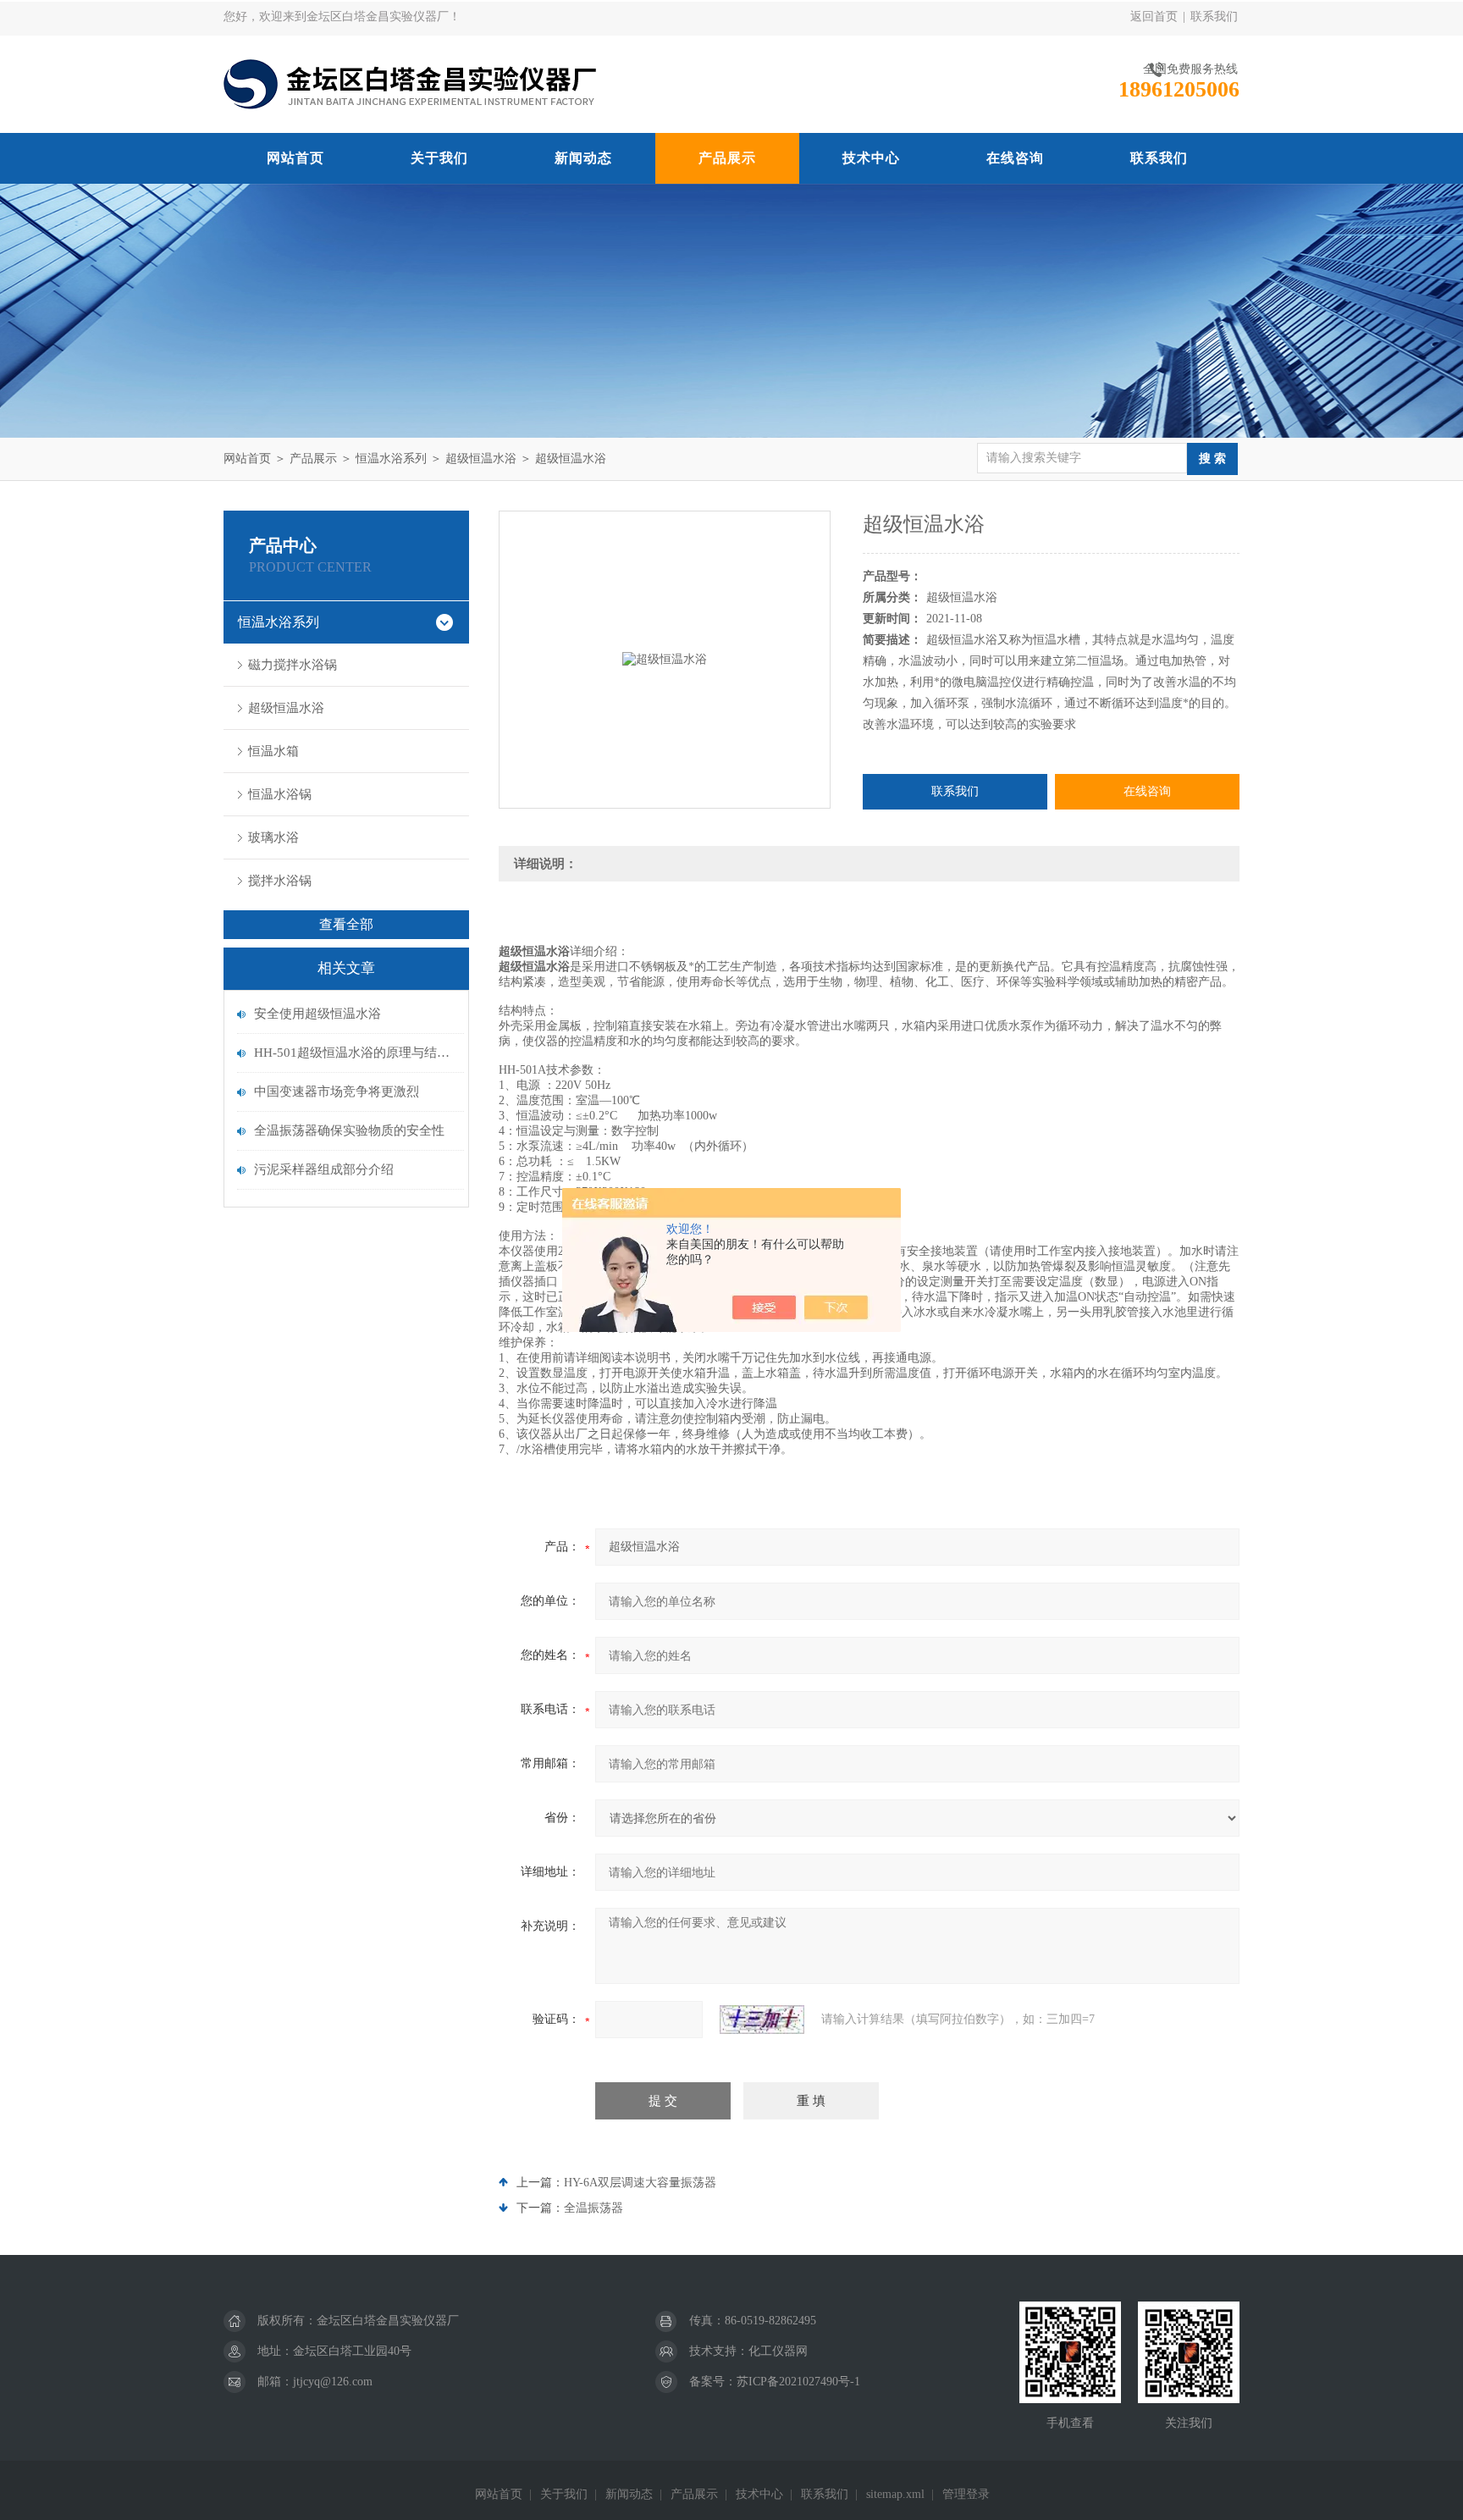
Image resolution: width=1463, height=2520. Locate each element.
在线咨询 (1015, 158)
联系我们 (1214, 17)
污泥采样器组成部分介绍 (324, 1169)
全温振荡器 (593, 2208)
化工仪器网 (778, 2351)
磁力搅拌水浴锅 (293, 665)
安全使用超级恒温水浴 (317, 1014)
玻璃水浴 (273, 837)
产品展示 (727, 158)
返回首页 (1154, 17)
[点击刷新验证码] (762, 2020)
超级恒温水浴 (481, 459)
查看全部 (346, 924)
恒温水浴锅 (280, 794)
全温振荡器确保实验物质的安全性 (349, 1130)
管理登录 (966, 2494)
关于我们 (439, 158)
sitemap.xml (895, 2494)
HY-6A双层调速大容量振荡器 (640, 2183)
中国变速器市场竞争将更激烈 (337, 1091)
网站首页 (295, 158)
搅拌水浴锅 (280, 881)
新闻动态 (583, 158)
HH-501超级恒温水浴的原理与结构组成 (355, 1053)
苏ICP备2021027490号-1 (798, 2382)
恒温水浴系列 (391, 459)
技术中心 (871, 158)
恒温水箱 (273, 751)
